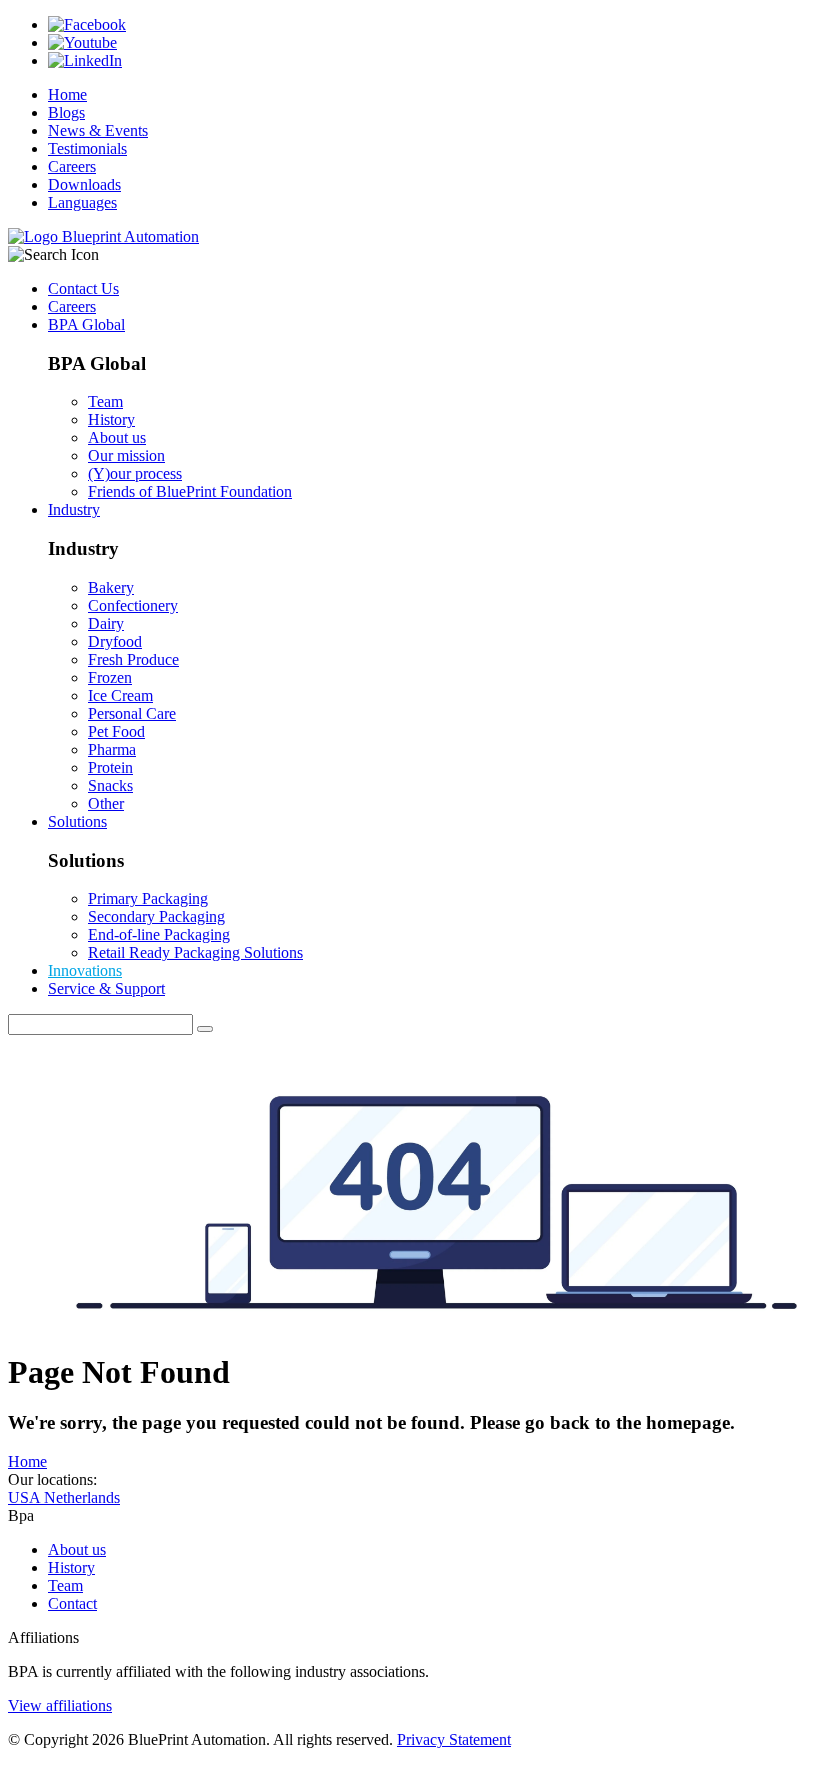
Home (67, 94)
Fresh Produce (133, 659)
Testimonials (87, 148)
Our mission (126, 455)
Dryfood (115, 641)
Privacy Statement (454, 1739)
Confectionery (133, 605)
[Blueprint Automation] (103, 236)
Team (105, 401)
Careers (72, 166)
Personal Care (132, 713)
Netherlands (82, 1497)
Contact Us (83, 288)
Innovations (85, 970)
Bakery (111, 587)
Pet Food (116, 731)
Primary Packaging (148, 898)
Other (106, 803)
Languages (82, 202)
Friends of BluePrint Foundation (190, 491)
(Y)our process (135, 473)
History (111, 419)
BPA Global (86, 324)
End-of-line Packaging (159, 934)
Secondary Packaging (156, 916)
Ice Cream (120, 695)
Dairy (106, 623)
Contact (72, 1603)
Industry (74, 509)
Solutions (77, 821)
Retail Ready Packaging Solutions (195, 952)
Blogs (66, 112)
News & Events (98, 130)
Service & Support (106, 988)
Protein (110, 767)
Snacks (110, 785)
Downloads (84, 184)
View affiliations (60, 1705)
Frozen (110, 677)
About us (117, 437)
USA (26, 1497)
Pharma (112, 749)
